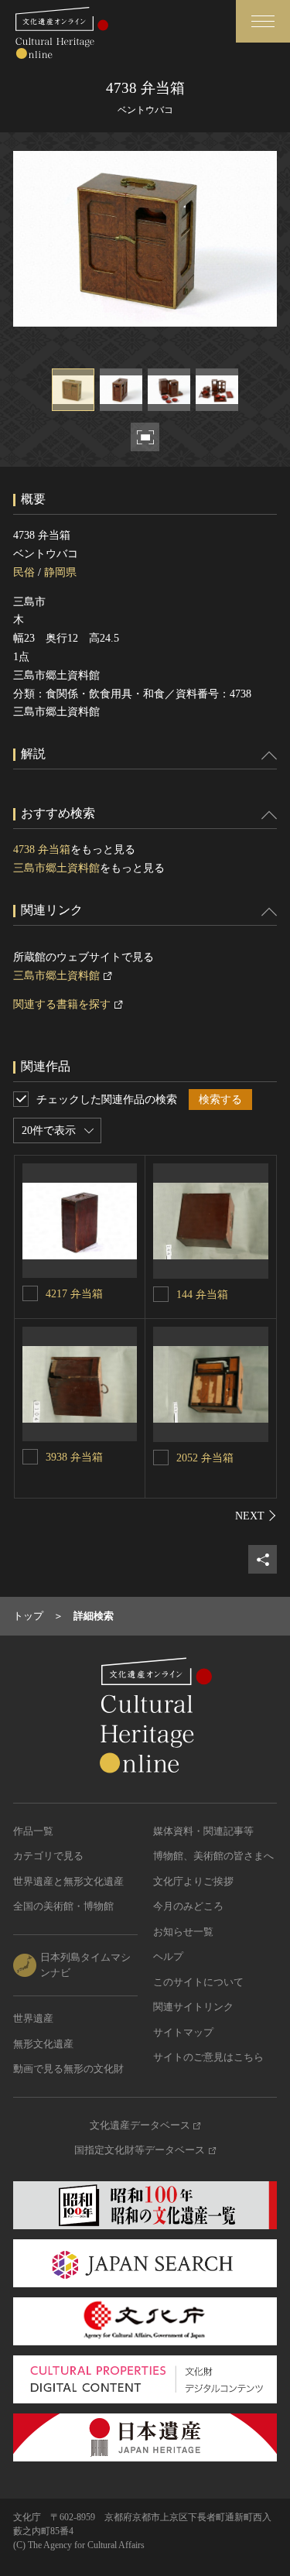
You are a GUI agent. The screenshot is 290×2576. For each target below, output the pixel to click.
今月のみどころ (188, 1906)
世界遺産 (33, 2018)
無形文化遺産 (43, 2044)
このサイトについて (198, 1982)
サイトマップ (183, 2032)
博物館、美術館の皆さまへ (213, 1856)
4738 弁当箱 (42, 850)
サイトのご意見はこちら (208, 2057)
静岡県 (60, 572)
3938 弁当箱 (74, 1457)
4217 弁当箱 (74, 1294)
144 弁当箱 (202, 1295)
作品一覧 (33, 1831)
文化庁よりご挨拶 (193, 1881)
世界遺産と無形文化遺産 (68, 1881)
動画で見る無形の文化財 (68, 2069)
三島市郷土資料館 (56, 868)
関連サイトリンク (193, 2007)
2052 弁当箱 (205, 1458)
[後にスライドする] (256, 1516)
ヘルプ (168, 1956)
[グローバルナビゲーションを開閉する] (263, 21)
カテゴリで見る (48, 1856)
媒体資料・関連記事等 (203, 1831)
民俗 (24, 572)
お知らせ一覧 (183, 1932)
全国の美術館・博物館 (63, 1906)
